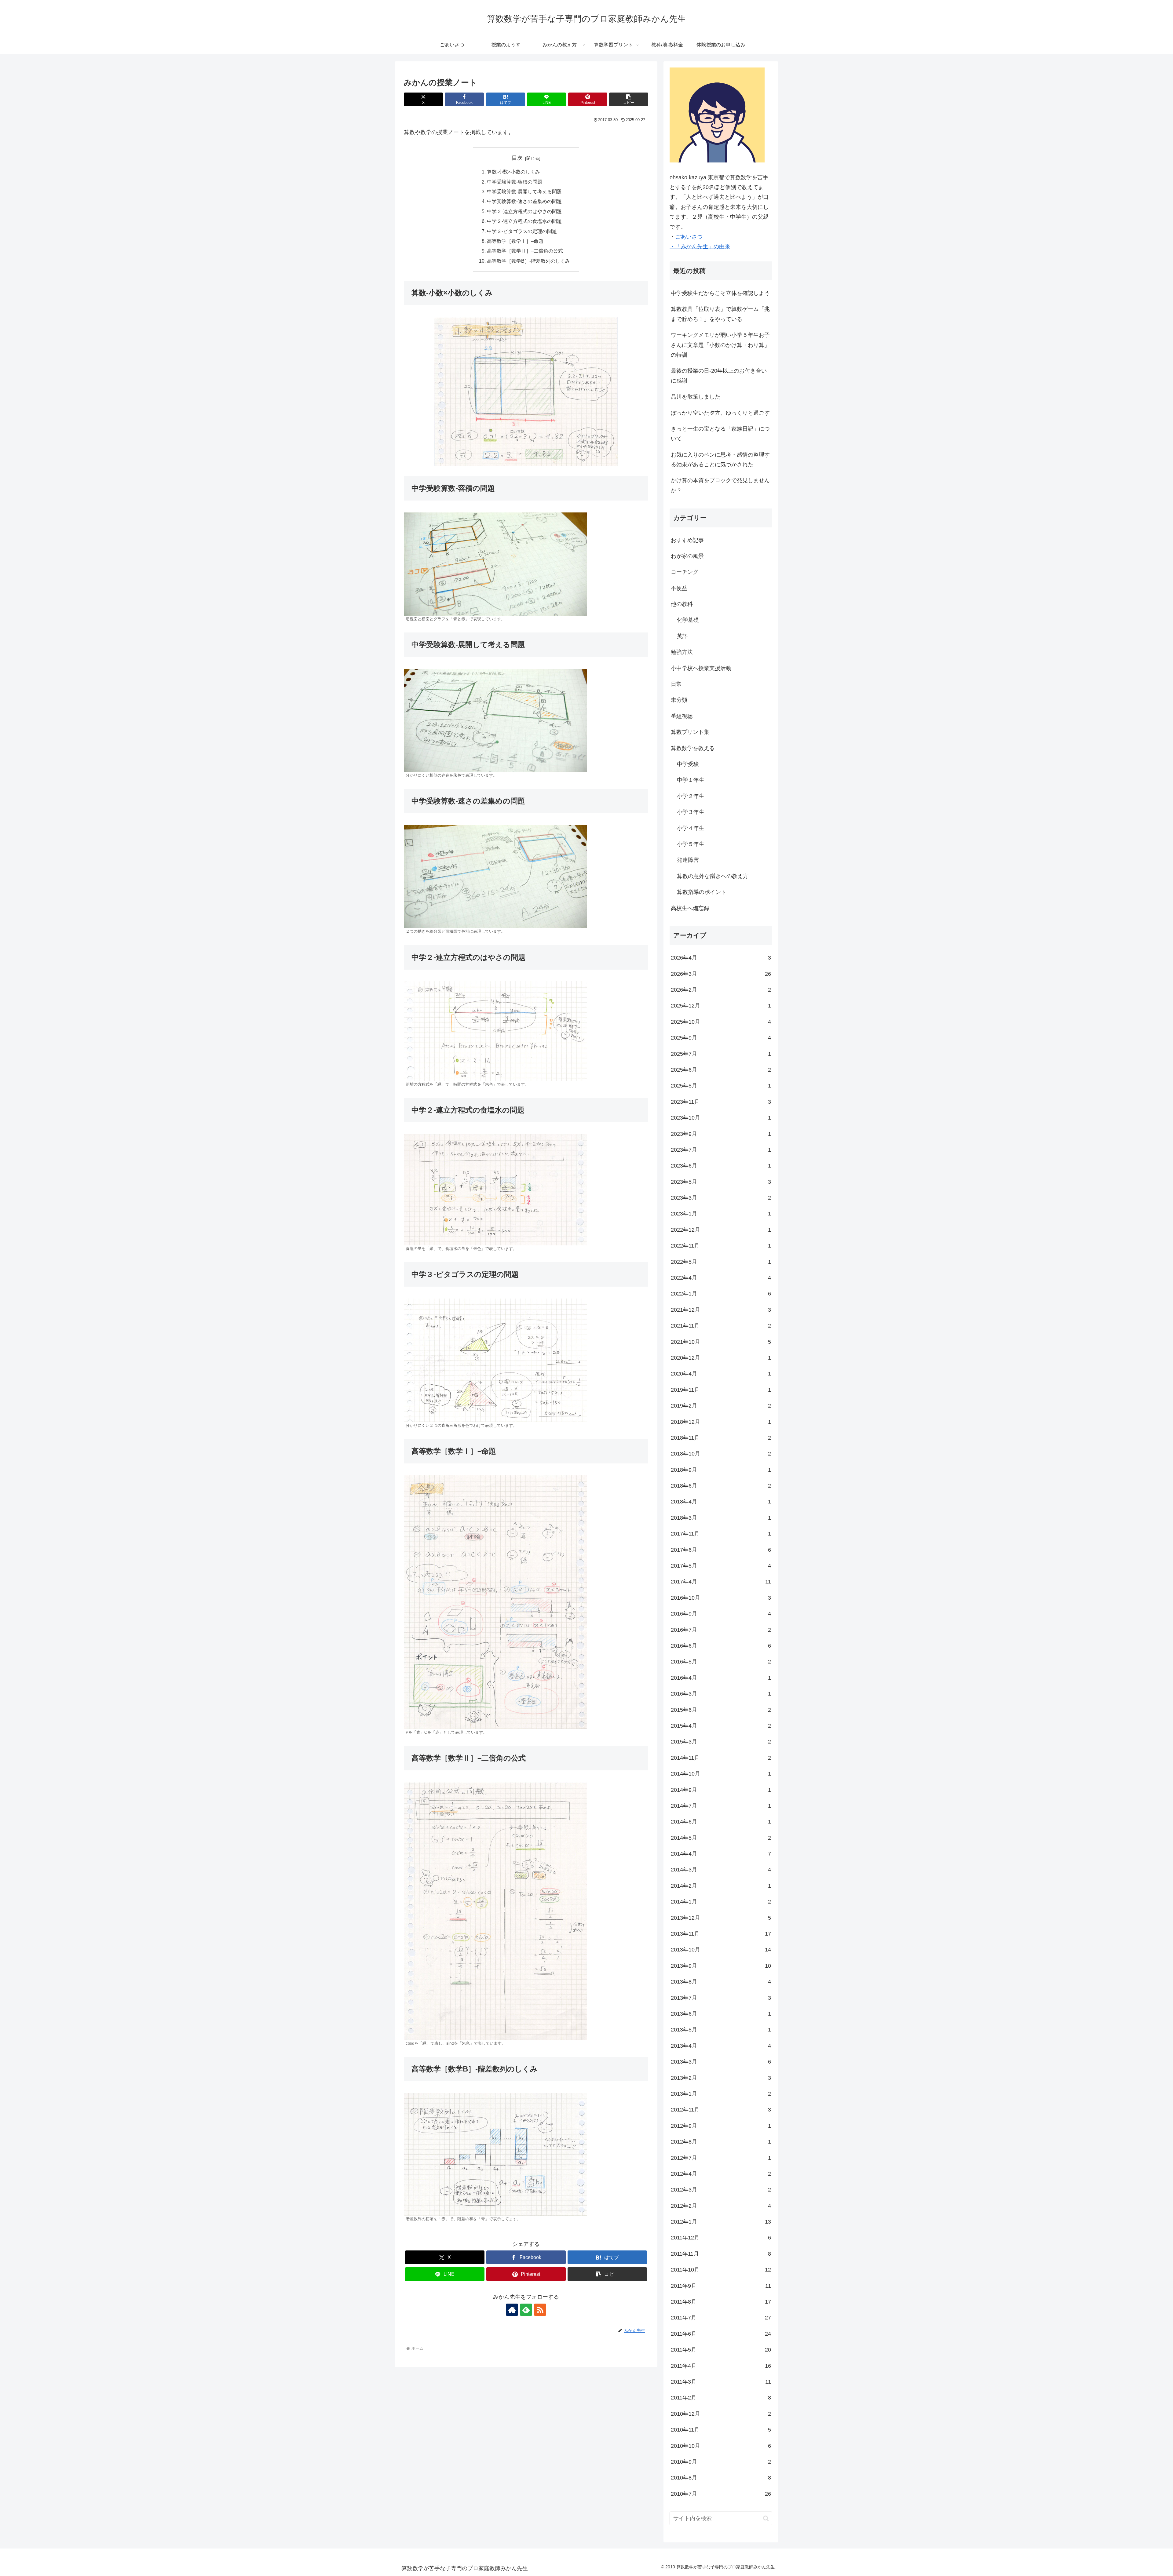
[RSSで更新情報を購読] (540, 2310)
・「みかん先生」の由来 (700, 246)
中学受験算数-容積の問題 (515, 182)
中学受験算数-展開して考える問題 (524, 191)
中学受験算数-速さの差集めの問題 (524, 201)
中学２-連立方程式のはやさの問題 (524, 211)
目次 (517, 158)
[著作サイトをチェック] (512, 2310)
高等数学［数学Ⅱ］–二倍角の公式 (525, 251)
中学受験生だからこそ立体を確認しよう (720, 293)
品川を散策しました (696, 397)
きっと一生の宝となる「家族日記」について (720, 434)
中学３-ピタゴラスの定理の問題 (522, 231)
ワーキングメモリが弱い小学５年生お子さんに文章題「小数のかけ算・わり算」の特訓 (720, 345)
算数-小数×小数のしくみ (513, 172)
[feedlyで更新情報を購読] (526, 2310)
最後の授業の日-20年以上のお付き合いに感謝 (719, 376)
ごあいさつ (689, 237)
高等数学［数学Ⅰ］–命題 (515, 241)
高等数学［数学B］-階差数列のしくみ (528, 261)
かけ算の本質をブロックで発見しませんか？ (720, 485)
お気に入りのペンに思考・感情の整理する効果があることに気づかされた (720, 460)
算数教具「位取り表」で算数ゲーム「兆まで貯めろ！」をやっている (720, 314)
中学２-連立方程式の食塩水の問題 (524, 221)
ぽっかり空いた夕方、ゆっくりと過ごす (720, 413)
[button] (629, 99)
